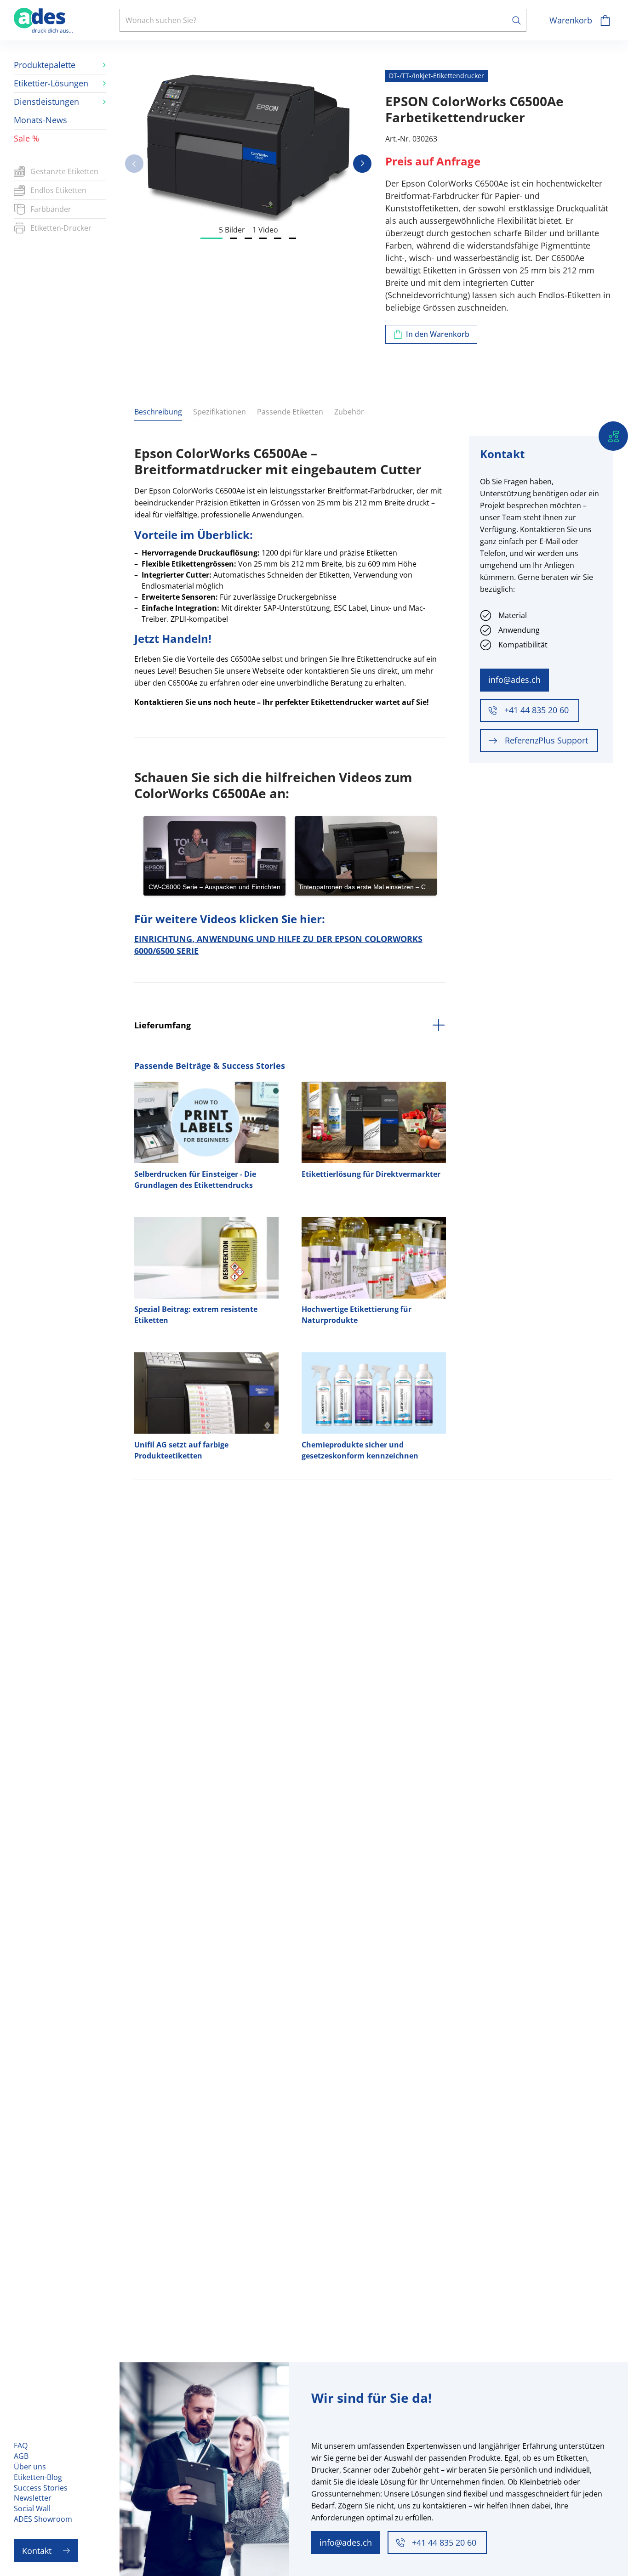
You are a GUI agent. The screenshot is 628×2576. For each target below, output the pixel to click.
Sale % (26, 138)
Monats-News (40, 120)
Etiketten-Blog (38, 2477)
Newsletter (33, 2498)
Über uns (30, 2467)
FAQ (21, 2445)
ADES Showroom (43, 2519)
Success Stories (41, 2488)
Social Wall (32, 2508)
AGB (21, 2456)
